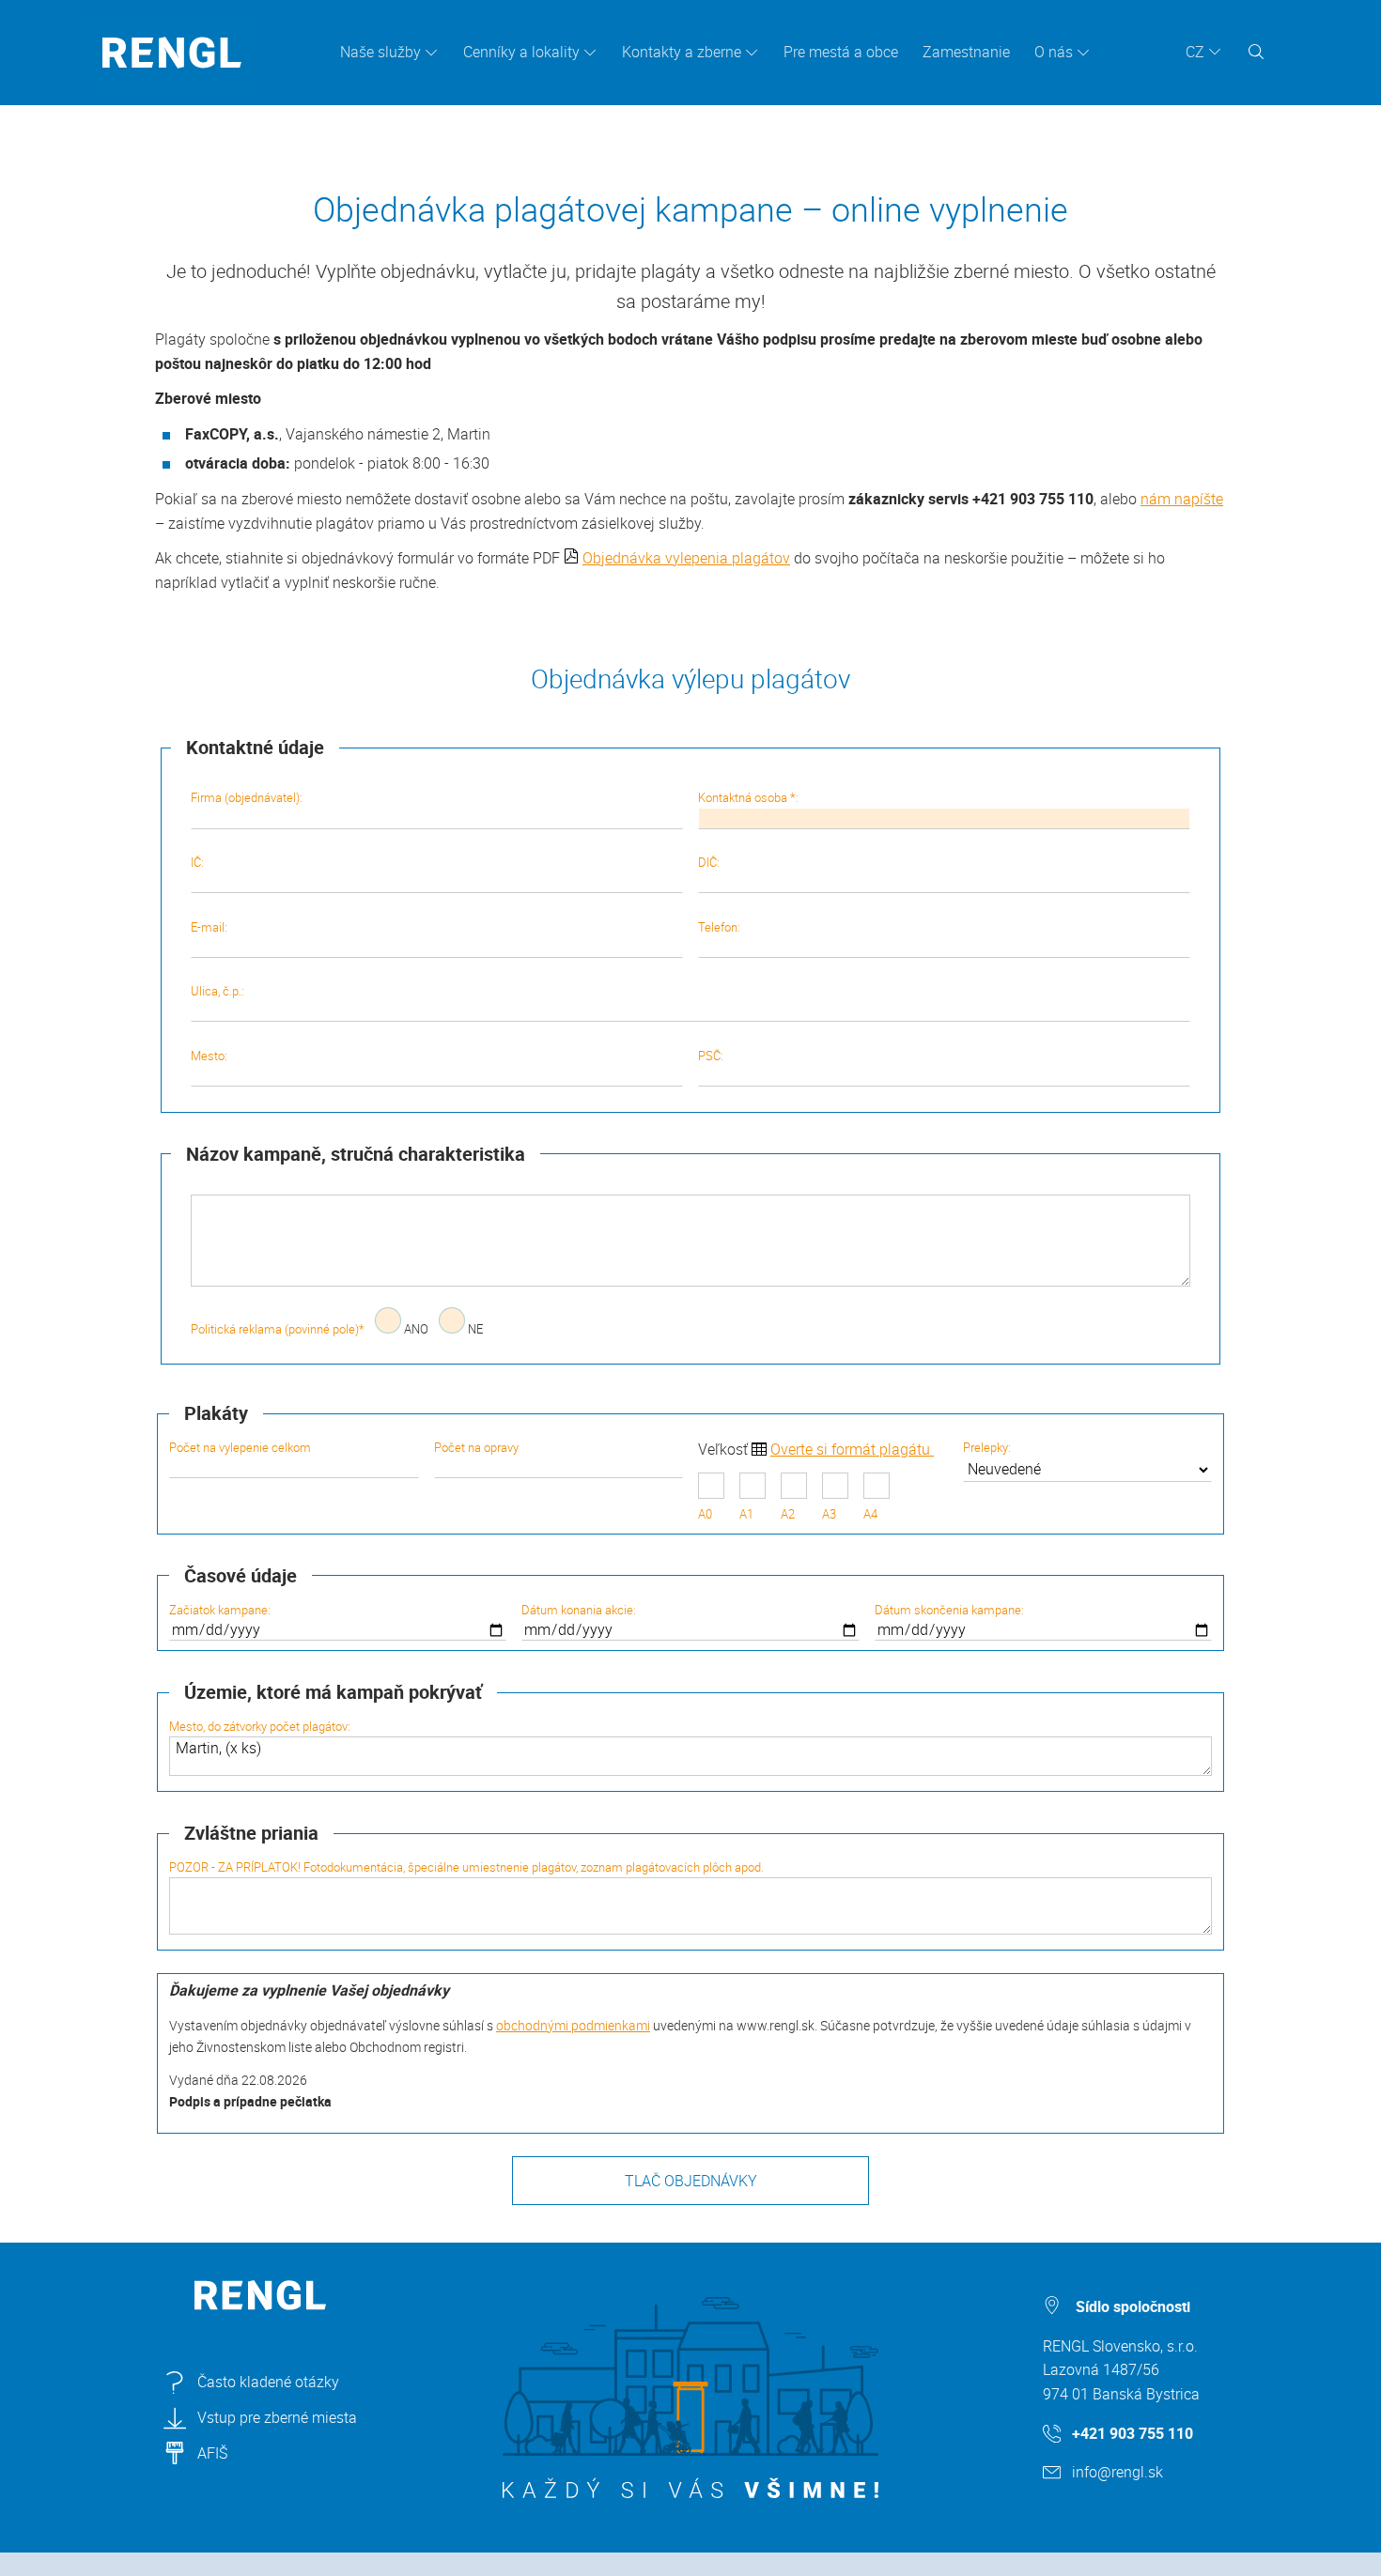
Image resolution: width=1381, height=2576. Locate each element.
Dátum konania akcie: (579, 1610)
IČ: (197, 862)
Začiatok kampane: (220, 1610)
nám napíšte (1182, 499)
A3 (829, 1514)
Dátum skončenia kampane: (949, 1610)
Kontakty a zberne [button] (682, 52)
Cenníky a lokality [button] (521, 52)
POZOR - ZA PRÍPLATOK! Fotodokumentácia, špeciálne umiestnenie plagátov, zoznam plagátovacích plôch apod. (466, 1867)
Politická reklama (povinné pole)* (278, 1329)
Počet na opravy (476, 1447)
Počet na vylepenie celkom (240, 1447)
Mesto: (209, 1056)
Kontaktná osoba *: (748, 797)
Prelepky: (987, 1447)
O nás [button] (1054, 52)
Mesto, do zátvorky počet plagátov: (260, 1726)
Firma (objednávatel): (247, 797)
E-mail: (209, 927)
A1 (746, 1514)
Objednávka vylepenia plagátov (686, 558)
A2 (788, 1514)
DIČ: (709, 862)
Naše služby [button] (380, 52)
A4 (870, 1514)
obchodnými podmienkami (573, 2025)
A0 (705, 1514)
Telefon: (719, 927)
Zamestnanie (966, 52)
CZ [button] (1195, 52)
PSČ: (711, 1056)
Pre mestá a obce (841, 52)
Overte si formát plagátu (852, 1449)
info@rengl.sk (1117, 2472)
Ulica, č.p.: (217, 991)
